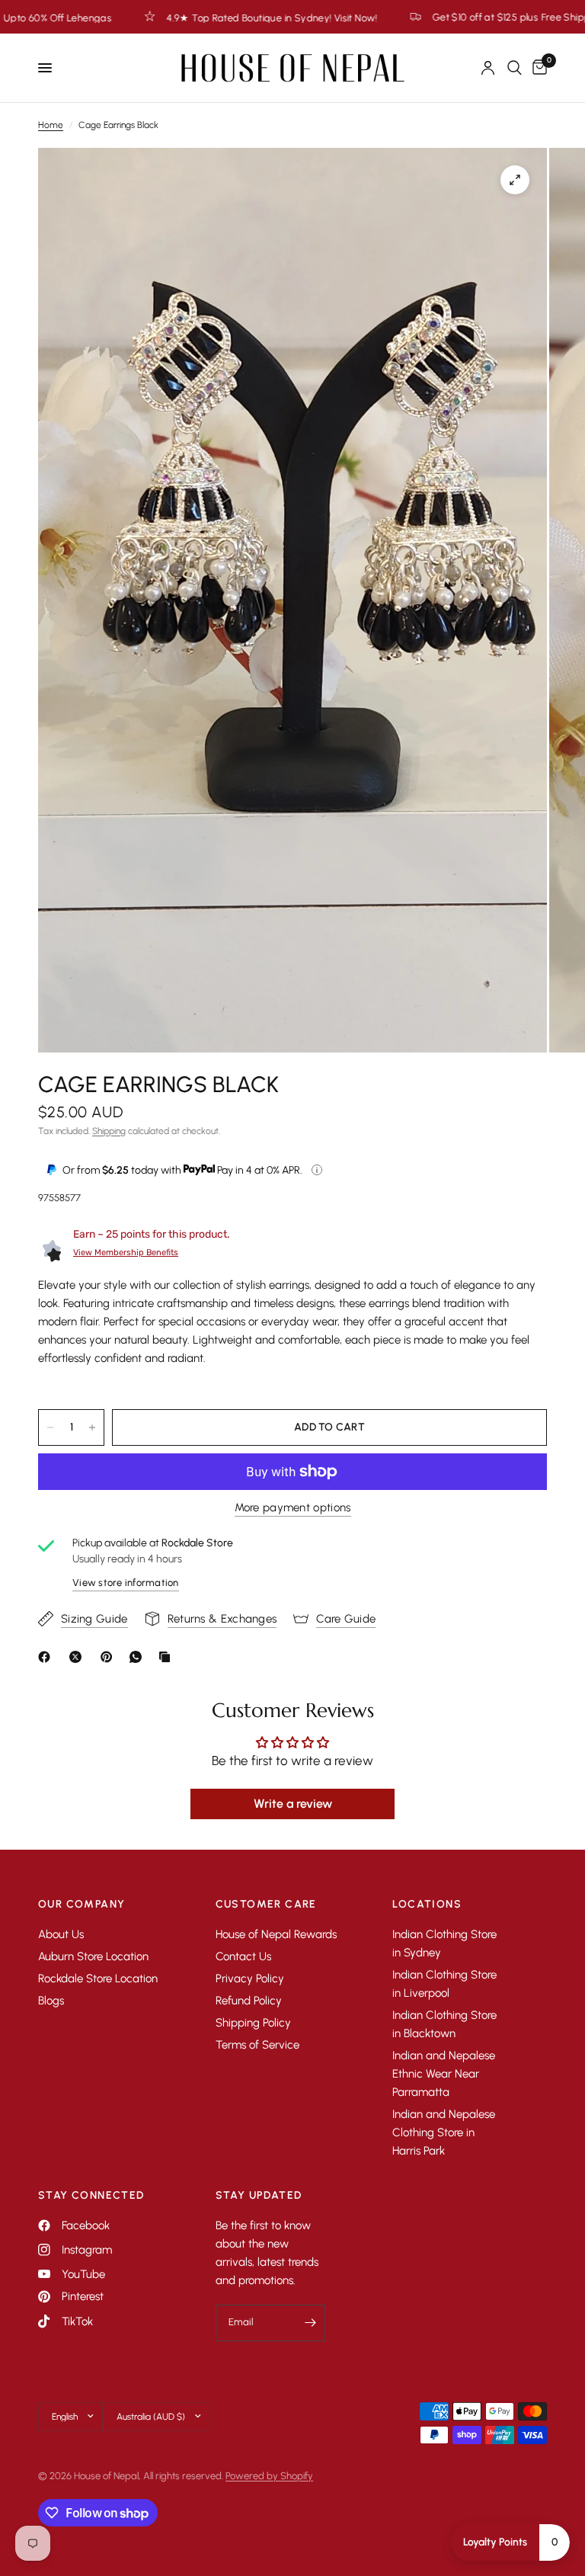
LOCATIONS (427, 1905)
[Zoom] (515, 180)
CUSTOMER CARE (266, 1905)
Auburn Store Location (93, 1956)
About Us (61, 1934)
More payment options (293, 1508)
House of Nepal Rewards (276, 1934)
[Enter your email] (310, 2323)
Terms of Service (257, 2045)
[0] (537, 68)
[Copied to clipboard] (168, 1657)
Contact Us (243, 1956)
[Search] (515, 68)
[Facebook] (47, 1657)
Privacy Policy (250, 1978)
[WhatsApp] (139, 1657)
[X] (78, 1657)
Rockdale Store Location (98, 1978)
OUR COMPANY (82, 1905)
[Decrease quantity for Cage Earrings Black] (50, 1427)
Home (51, 125)
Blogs (51, 2001)
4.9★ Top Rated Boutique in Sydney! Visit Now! (177, 18)
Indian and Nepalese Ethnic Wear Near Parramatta (444, 2074)
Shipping (109, 1131)
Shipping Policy (253, 2023)
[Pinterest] (110, 1657)
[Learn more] (317, 1170)
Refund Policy (249, 2001)
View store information (126, 1583)
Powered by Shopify (269, 2476)
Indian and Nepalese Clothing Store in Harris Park (444, 2132)
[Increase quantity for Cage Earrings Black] (92, 1427)
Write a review (293, 1804)
